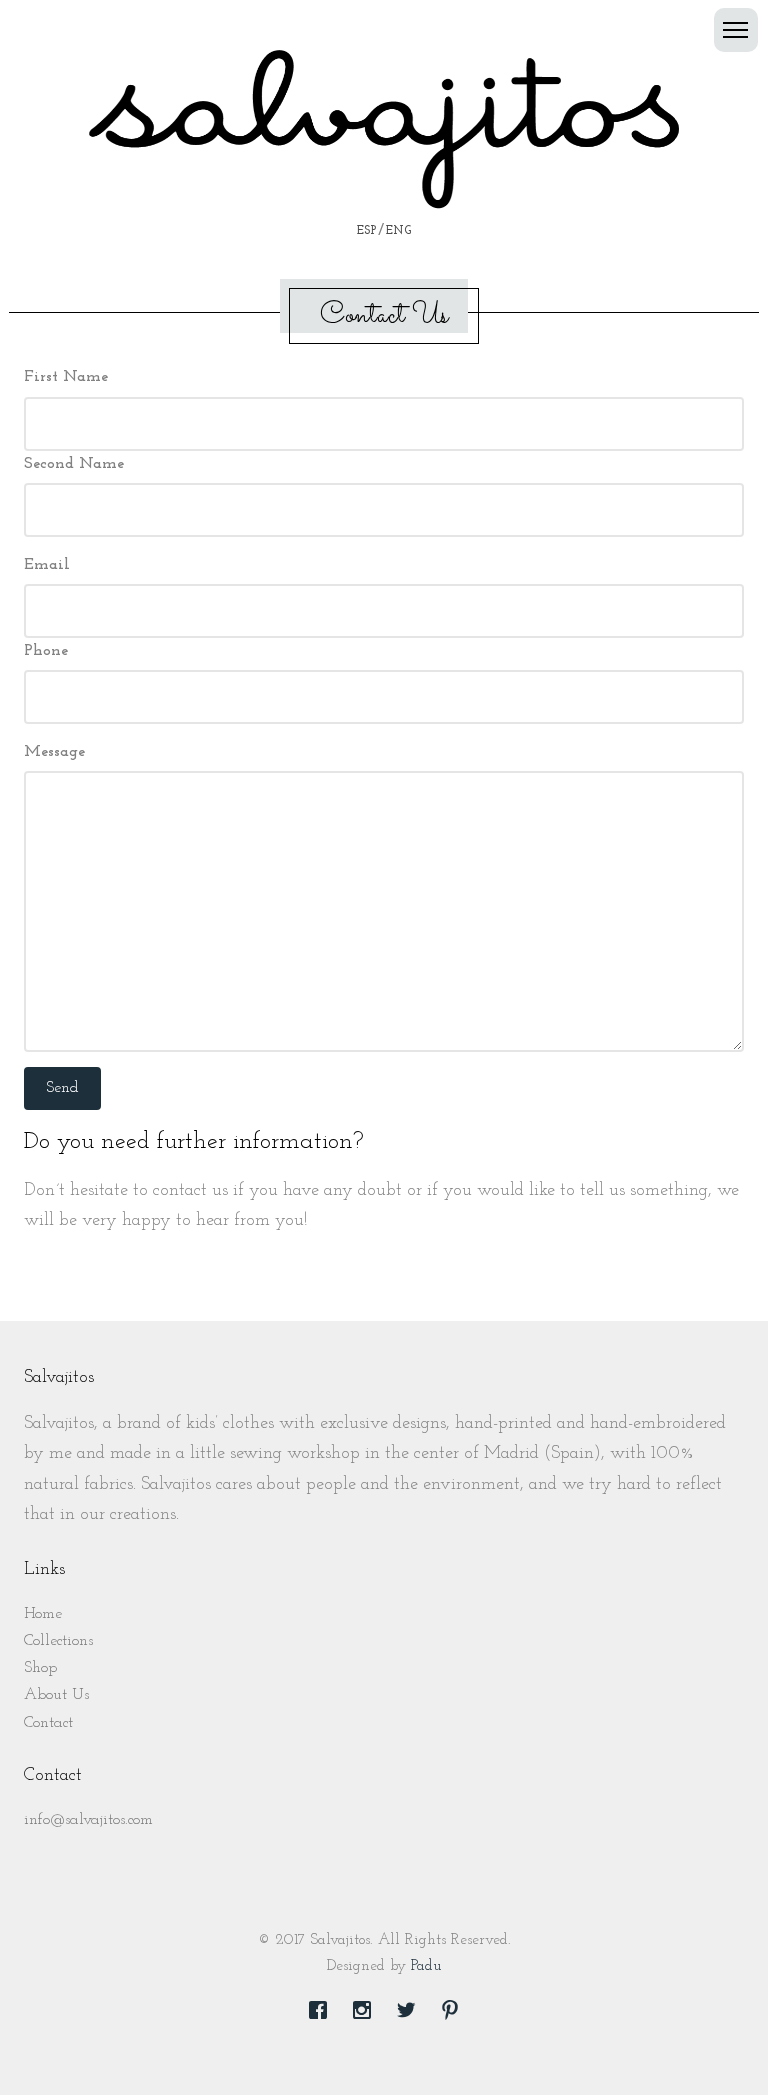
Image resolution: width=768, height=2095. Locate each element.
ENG (398, 231)
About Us (56, 1695)
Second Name (74, 464)
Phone (46, 651)
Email (47, 565)
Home (43, 1614)
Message (54, 752)
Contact (48, 1723)
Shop (40, 1668)
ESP (366, 231)
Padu (426, 1966)
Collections (58, 1641)
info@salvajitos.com (88, 1820)
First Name (66, 377)
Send (62, 1088)
